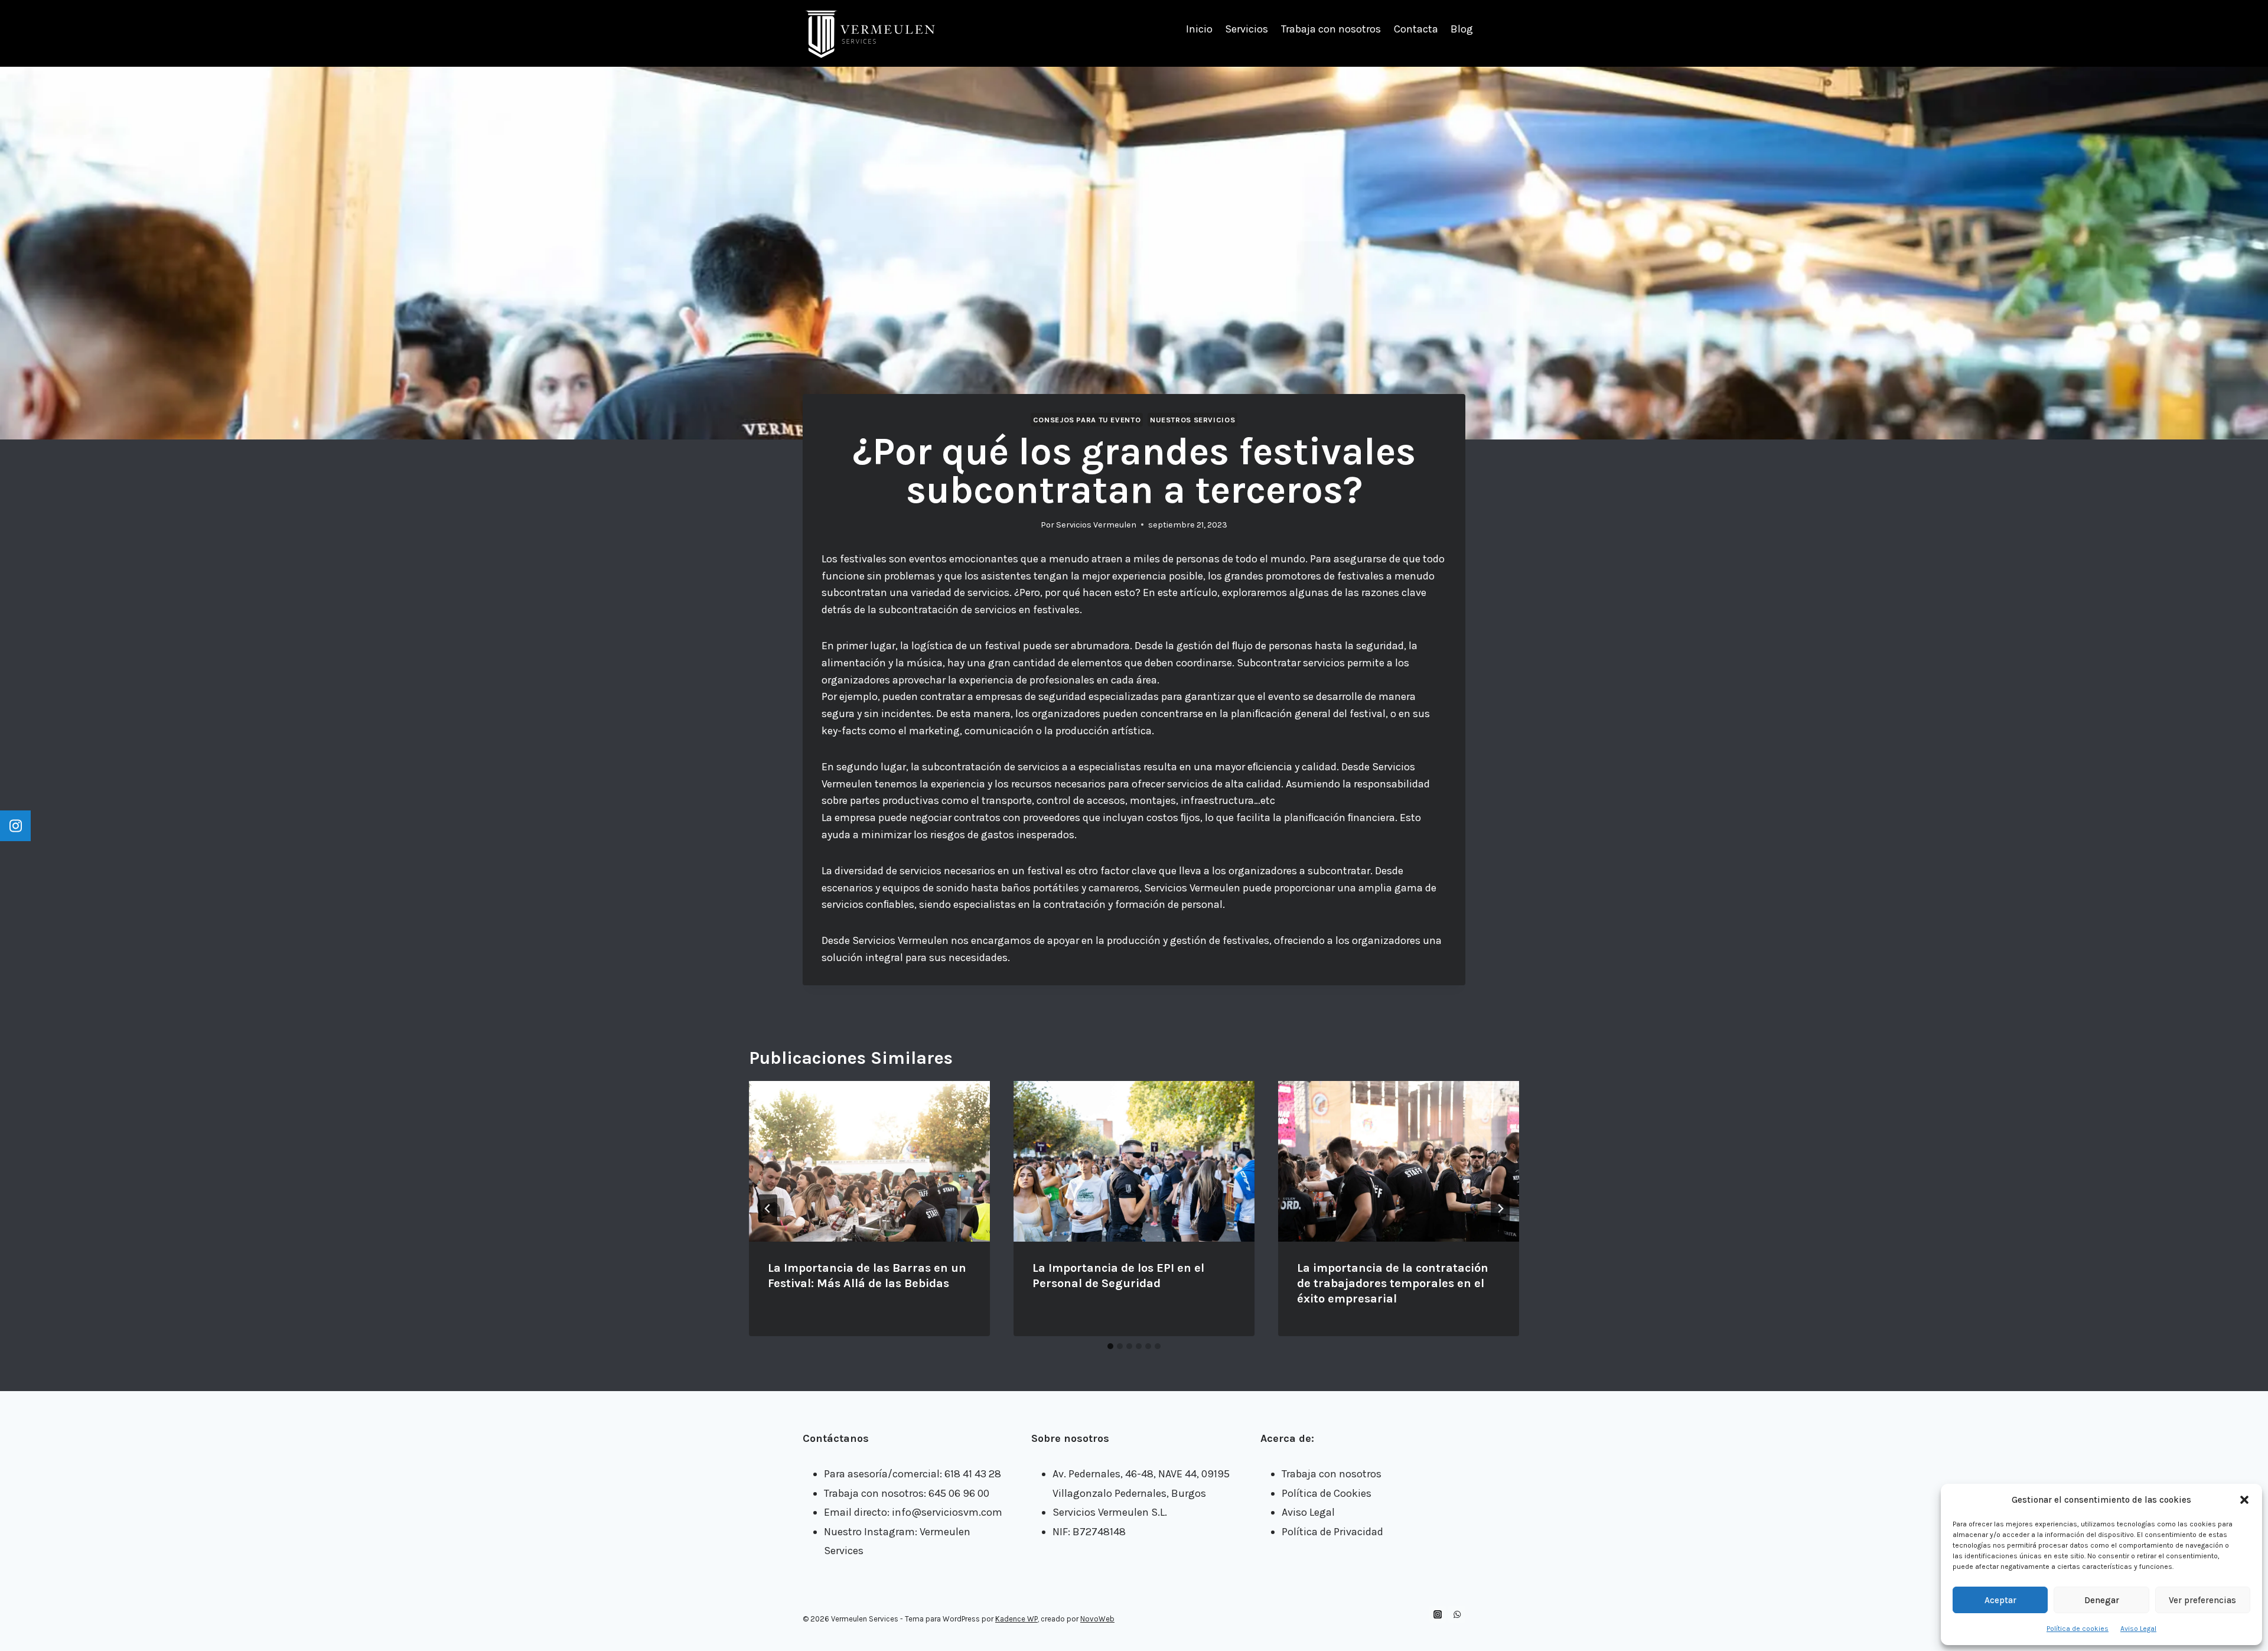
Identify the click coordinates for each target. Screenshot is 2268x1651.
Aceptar (2000, 1600)
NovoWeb (1097, 1619)
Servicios (1247, 29)
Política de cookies (2078, 1629)
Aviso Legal (2138, 1629)
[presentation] (869, 1161)
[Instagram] (1438, 1614)
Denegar (2102, 1600)
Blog (1462, 29)
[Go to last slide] (768, 1209)
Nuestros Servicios (1192, 420)
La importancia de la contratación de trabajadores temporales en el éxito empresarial (1393, 1283)
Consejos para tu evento (1087, 420)
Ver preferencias (2202, 1600)
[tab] (1110, 1346)
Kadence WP (1016, 1619)
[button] (2244, 1500)
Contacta (1416, 29)
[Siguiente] (1500, 1209)
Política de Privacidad (1332, 1532)
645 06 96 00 (959, 1493)
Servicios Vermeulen (1096, 525)
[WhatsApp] (1457, 1614)
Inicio (1199, 29)
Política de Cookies (1327, 1493)
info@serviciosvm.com (947, 1512)
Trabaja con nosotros (1331, 29)
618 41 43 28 (973, 1474)
